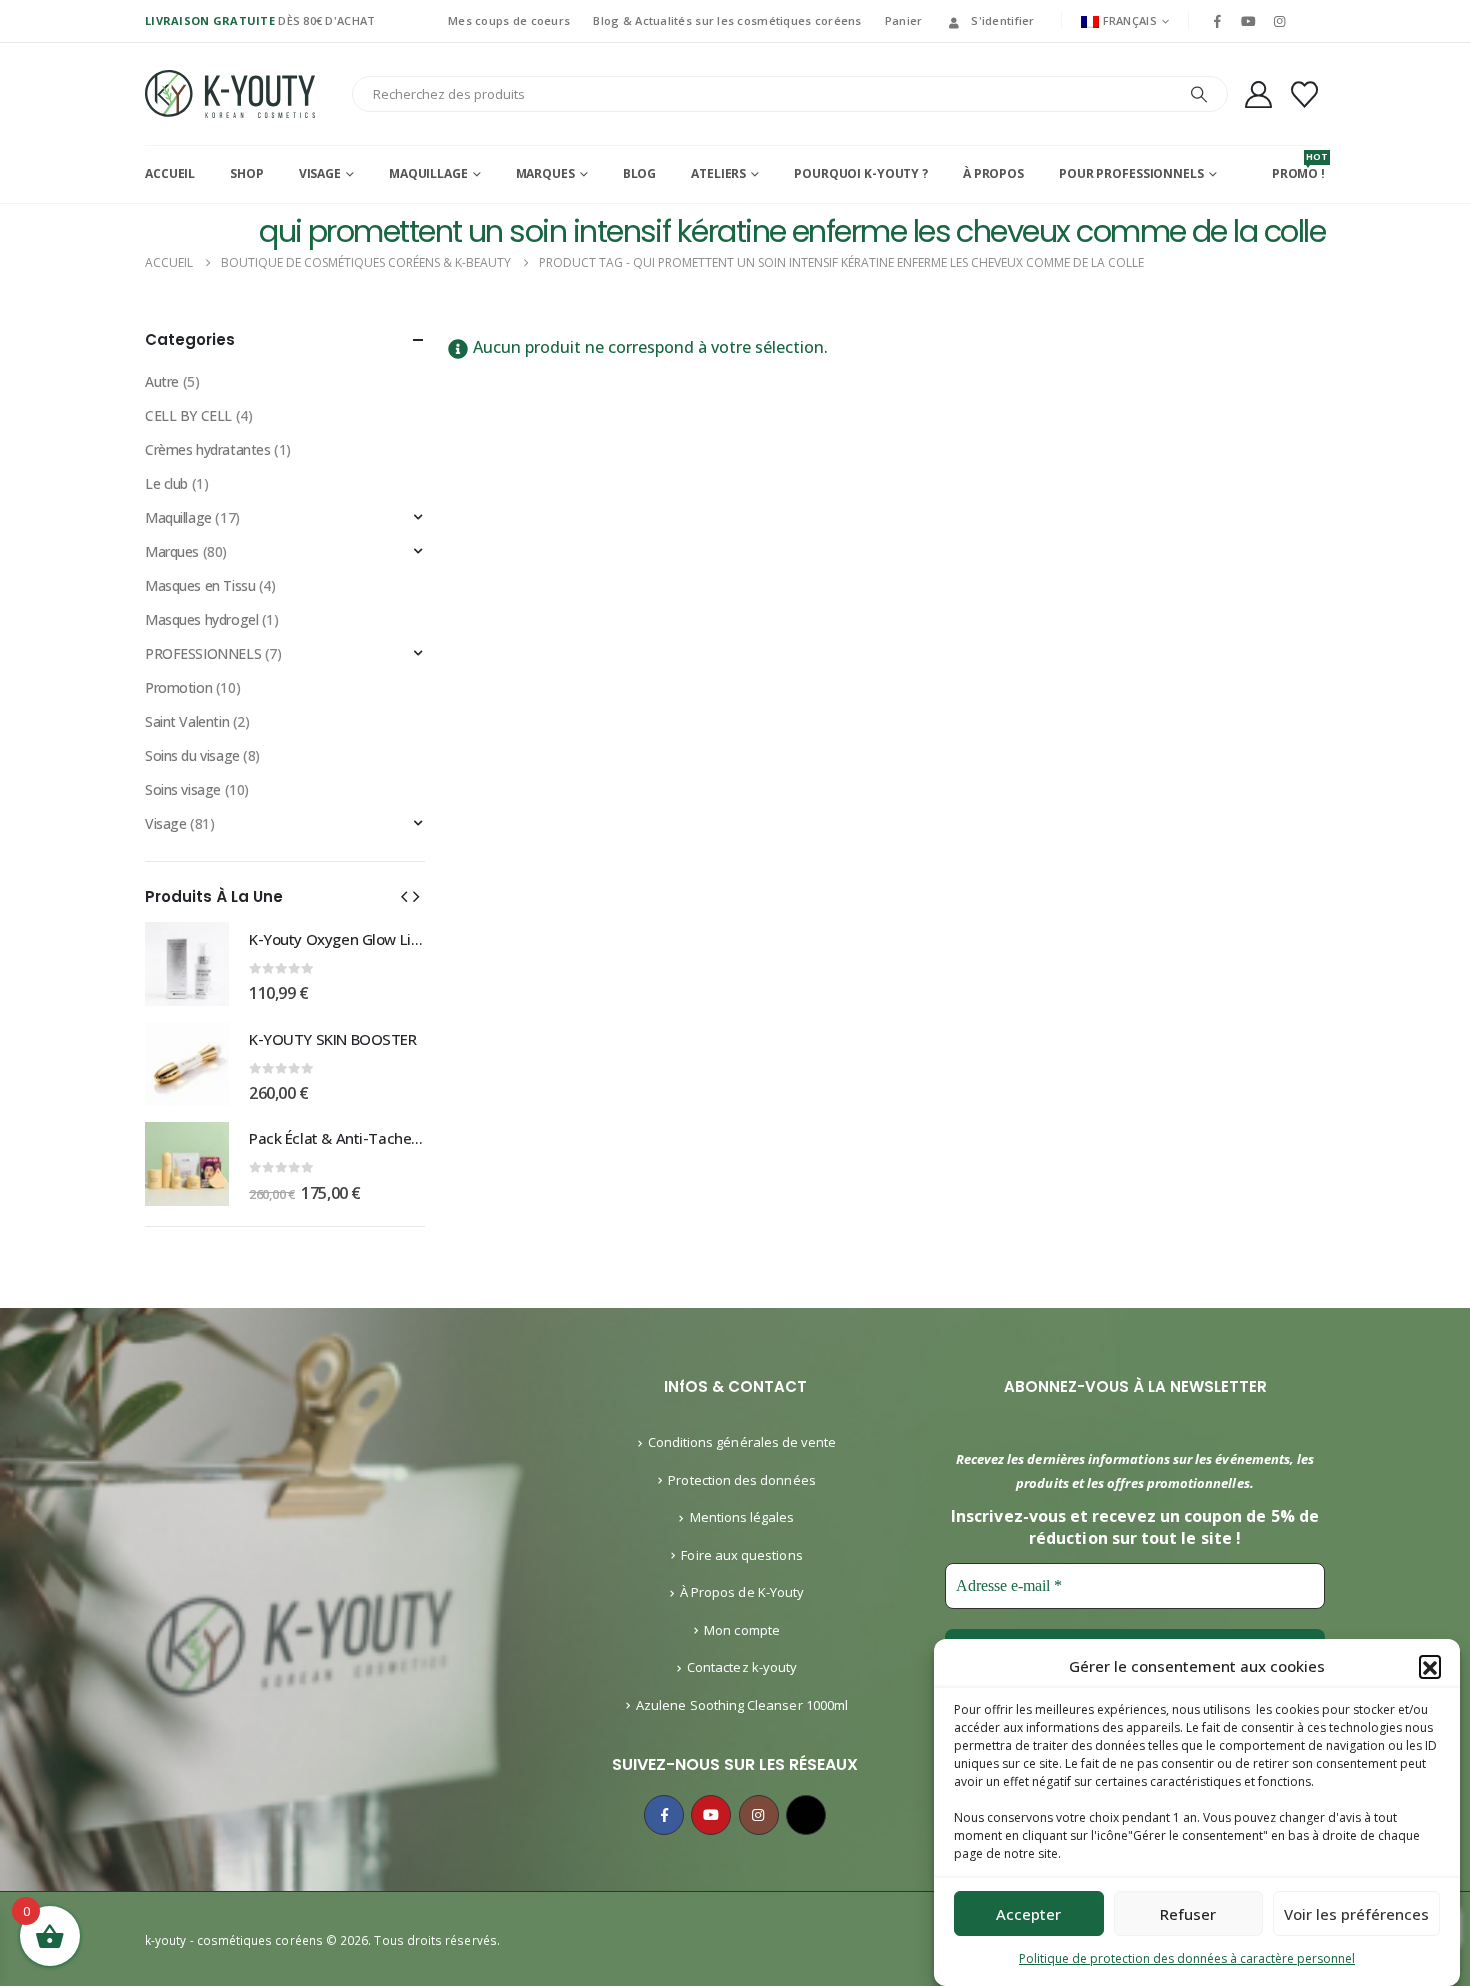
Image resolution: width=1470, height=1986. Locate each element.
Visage (320, 173)
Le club (166, 483)
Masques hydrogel (201, 619)
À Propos (993, 173)
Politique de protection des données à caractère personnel (1187, 1958)
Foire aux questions (741, 1555)
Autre (162, 381)
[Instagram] (1280, 21)
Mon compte (742, 1630)
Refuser (1188, 1914)
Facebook (664, 1815)
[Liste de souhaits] (1305, 94)
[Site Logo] (230, 94)
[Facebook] (1217, 21)
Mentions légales (742, 1517)
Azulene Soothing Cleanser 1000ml (742, 1705)
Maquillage (428, 173)
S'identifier (1002, 20)
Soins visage (183, 789)
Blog (640, 173)
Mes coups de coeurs (509, 20)
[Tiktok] (1311, 21)
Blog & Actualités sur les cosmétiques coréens (727, 20)
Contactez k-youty (742, 1667)
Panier (904, 20)
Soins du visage (192, 755)
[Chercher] (1199, 94)
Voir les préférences (1356, 1914)
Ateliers (718, 173)
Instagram (759, 1815)
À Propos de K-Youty (742, 1592)
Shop (247, 173)
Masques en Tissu (200, 585)
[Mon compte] (1258, 94)
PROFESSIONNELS (203, 653)
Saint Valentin (187, 721)
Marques (545, 173)
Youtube (711, 1815)
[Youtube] (1248, 21)
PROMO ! (1298, 166)
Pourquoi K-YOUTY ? (861, 173)
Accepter (1028, 1914)
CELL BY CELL (188, 415)
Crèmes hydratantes (207, 449)
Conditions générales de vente (742, 1442)
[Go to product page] (187, 964)
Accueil (170, 173)
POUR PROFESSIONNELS (1131, 173)
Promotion (178, 687)
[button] (1430, 1666)
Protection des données (741, 1480)
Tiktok (806, 1815)
